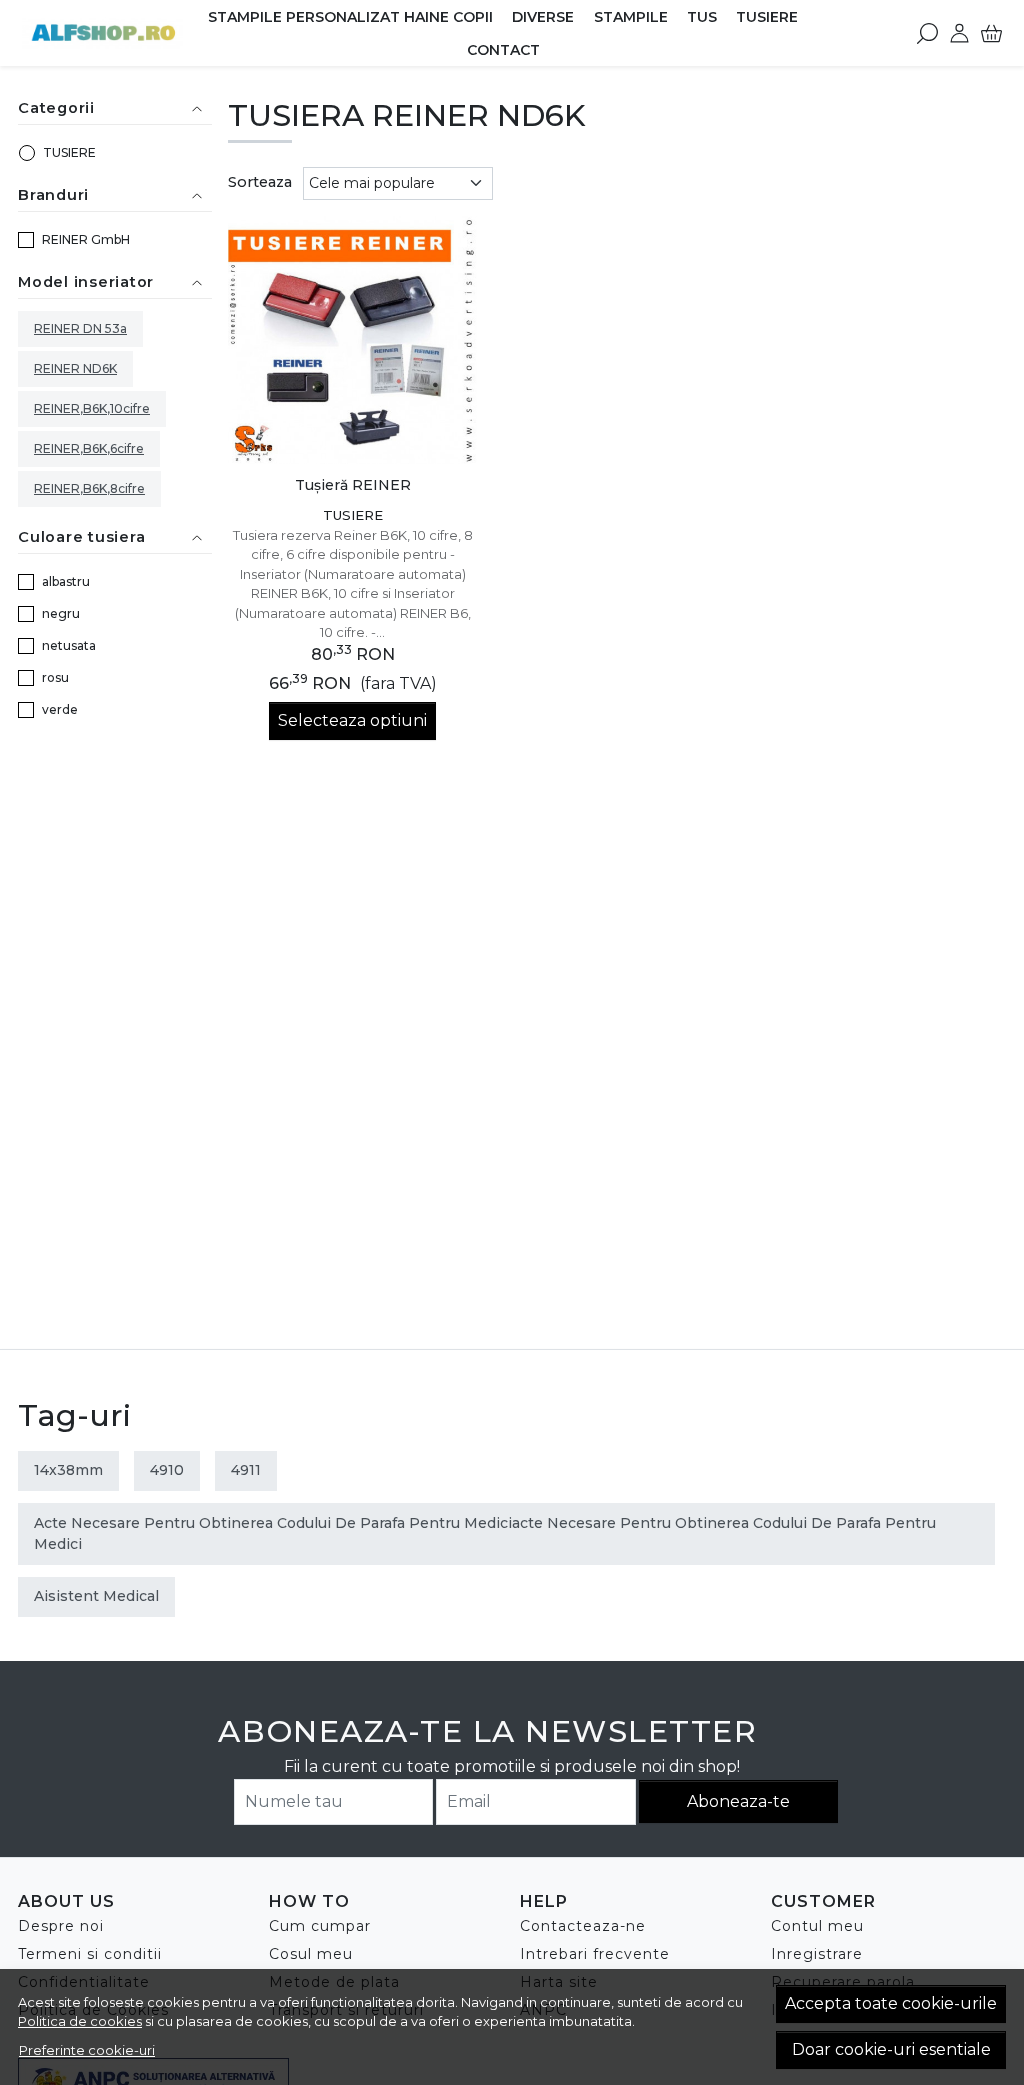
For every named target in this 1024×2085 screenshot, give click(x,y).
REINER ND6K (75, 368)
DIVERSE (543, 17)
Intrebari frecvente (595, 1954)
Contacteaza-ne (583, 1926)
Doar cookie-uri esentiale (891, 2049)
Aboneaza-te (738, 1801)
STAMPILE (631, 17)
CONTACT (503, 50)
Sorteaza (260, 182)
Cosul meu (311, 1954)
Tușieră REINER (353, 485)
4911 (246, 1470)
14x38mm (68, 1470)
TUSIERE (767, 17)
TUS (702, 17)
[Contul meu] (959, 33)
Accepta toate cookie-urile (891, 2003)
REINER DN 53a (80, 328)
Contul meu (817, 1926)
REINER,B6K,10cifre (92, 408)
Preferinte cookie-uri (87, 2050)
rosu (55, 677)
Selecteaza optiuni (352, 720)
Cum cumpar (320, 1926)
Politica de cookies (80, 2021)
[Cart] (991, 33)
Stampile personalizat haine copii (350, 17)
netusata (69, 645)
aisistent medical (96, 1596)
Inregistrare (817, 1954)
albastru (66, 581)
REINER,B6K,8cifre (89, 488)
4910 (167, 1470)
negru (61, 613)
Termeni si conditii (90, 1954)
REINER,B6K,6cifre (89, 448)
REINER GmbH (86, 239)
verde (60, 709)
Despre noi (61, 1926)
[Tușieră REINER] (352, 340)
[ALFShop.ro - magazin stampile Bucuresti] (102, 33)
